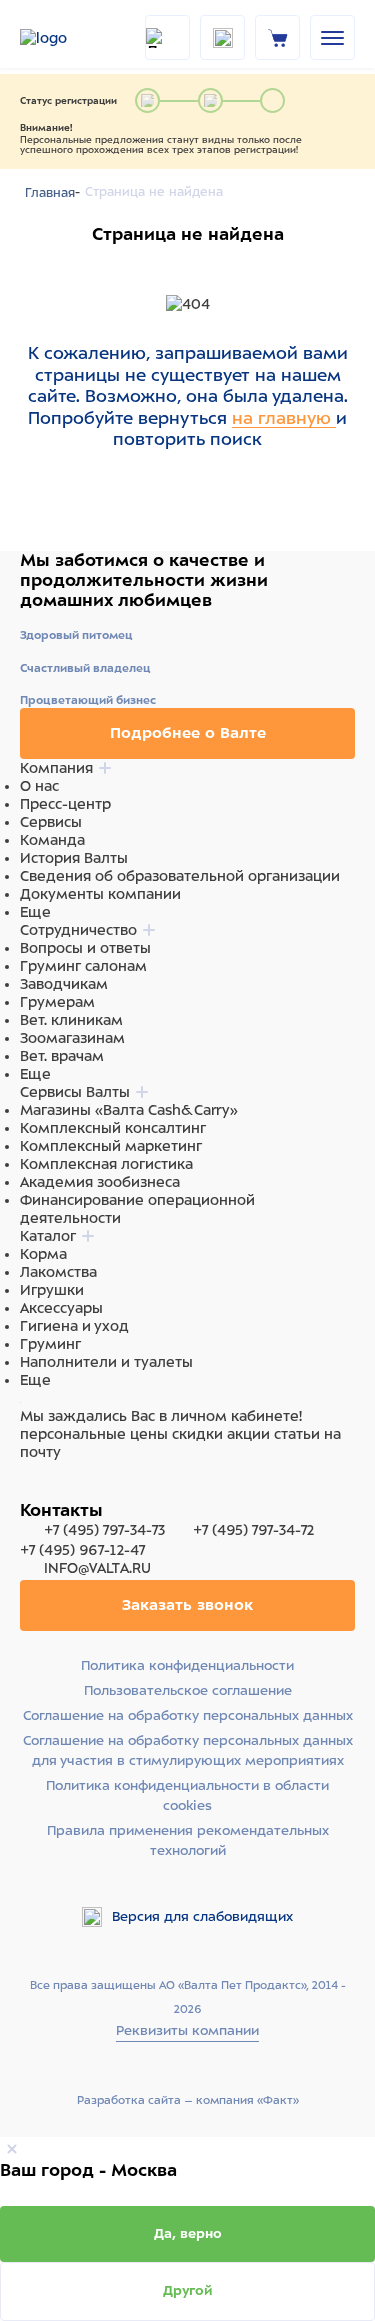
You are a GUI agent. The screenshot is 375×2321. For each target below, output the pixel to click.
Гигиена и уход (74, 1326)
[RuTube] (32, 1490)
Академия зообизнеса (100, 1182)
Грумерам (57, 1002)
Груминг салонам (83, 966)
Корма (43, 1254)
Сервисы (51, 822)
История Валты (74, 858)
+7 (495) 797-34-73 (104, 1530)
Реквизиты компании (187, 2030)
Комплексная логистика (106, 1164)
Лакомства (58, 1272)
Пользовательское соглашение (188, 1690)
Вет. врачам (62, 1056)
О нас (39, 786)
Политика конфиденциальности (187, 1665)
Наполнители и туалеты (106, 1362)
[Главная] (70, 38)
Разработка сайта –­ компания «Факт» (188, 2100)
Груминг (50, 1344)
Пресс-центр (65, 804)
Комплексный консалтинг (113, 1128)
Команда (52, 840)
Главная (50, 193)
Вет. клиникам (71, 1020)
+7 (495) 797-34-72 (253, 1530)
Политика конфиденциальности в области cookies (187, 1795)
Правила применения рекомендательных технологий (188, 1840)
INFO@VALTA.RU (95, 1568)
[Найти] (167, 37)
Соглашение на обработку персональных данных (188, 1715)
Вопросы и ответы (85, 948)
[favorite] (222, 37)
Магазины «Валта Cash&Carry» (129, 1110)
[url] (278, 37)
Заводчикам (64, 984)
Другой (188, 2290)
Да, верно (188, 2233)
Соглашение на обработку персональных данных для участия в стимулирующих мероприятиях (188, 1750)
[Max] (56, 1490)
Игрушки (52, 1290)
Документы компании (100, 894)
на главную (284, 418)
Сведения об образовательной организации (180, 876)
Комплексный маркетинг (111, 1146)
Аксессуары (61, 1308)
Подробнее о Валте (188, 733)
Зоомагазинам (72, 1038)
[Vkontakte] (78, 1490)
